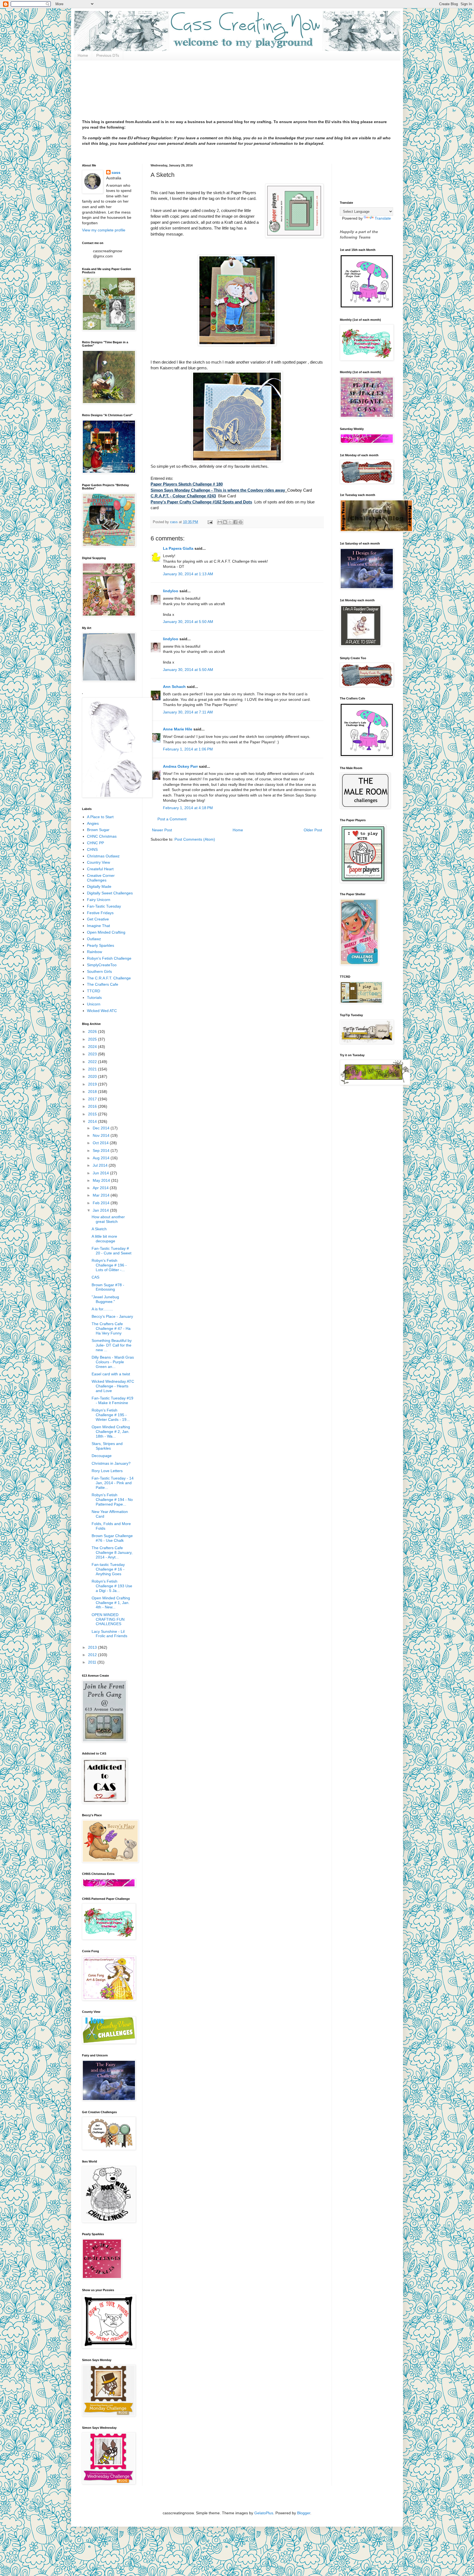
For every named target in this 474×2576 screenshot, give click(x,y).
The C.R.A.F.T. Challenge (109, 978)
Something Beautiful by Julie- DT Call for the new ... (112, 1345)
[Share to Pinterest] (241, 522)
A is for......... (102, 1309)
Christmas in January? (111, 1463)
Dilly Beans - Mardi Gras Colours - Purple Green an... (113, 1362)
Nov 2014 (102, 1135)
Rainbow (94, 952)
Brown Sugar (98, 830)
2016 (93, 1106)
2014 (93, 1121)
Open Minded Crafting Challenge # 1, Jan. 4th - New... (111, 1603)
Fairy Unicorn (99, 900)
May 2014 (102, 1180)
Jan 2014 (101, 1210)
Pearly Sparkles (101, 945)
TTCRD (94, 991)
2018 (93, 1092)
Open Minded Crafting (106, 932)
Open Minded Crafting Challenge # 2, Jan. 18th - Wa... (111, 1432)
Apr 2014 (101, 1188)
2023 (93, 1054)
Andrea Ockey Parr (180, 766)
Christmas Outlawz (103, 856)
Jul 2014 (101, 1165)
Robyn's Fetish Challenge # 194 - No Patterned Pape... (112, 1500)
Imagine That (98, 926)
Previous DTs (108, 55)
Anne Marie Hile (178, 729)
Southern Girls (99, 971)
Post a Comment (172, 819)
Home (83, 55)
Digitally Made (99, 886)
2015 (93, 1114)
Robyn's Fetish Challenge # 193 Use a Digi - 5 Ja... (112, 1586)
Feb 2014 (102, 1203)
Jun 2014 (101, 1173)
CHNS (92, 849)
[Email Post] (210, 522)
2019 (93, 1084)
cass (116, 172)
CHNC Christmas (102, 836)
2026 (93, 1031)
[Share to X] (230, 522)
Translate (383, 218)
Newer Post (162, 830)
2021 (93, 1069)
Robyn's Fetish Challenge (109, 958)
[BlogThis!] (225, 522)
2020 (93, 1076)
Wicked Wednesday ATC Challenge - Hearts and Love (113, 1386)
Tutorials (94, 997)
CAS (95, 1277)
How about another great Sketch (108, 1219)
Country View (98, 862)
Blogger (304, 2513)
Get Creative (98, 919)
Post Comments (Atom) (195, 839)
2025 (93, 1039)
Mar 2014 (102, 1195)
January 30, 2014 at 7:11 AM (188, 712)
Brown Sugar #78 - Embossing (108, 1287)
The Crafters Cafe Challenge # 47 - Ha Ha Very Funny (111, 1328)
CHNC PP (95, 843)
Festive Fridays (100, 913)
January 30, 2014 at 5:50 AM (188, 622)
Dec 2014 (102, 1128)
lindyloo (171, 591)
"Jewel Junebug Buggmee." (105, 1299)
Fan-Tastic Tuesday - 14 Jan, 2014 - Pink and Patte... (113, 1483)
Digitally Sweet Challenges (110, 893)
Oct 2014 (101, 1143)
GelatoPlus (264, 2513)
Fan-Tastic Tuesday (104, 906)
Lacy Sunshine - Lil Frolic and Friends (109, 1634)
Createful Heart (100, 869)
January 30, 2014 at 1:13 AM (188, 574)
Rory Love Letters (107, 1471)
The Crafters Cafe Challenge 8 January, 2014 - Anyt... (112, 1552)
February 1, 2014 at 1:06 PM (188, 749)
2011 (93, 1662)
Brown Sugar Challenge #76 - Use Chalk (112, 1538)
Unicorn (94, 1004)
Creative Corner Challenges (101, 878)
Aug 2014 (102, 1158)
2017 (93, 1099)
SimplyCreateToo (102, 965)
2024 (93, 1047)
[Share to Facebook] (235, 522)
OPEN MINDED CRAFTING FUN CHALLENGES (108, 1619)
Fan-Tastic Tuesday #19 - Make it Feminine (112, 1400)
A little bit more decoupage (104, 1239)
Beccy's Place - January (112, 1316)
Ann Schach (174, 687)
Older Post (313, 830)
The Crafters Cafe (103, 984)
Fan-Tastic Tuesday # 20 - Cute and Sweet (112, 1251)
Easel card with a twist (111, 1374)
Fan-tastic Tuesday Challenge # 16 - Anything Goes (108, 1569)
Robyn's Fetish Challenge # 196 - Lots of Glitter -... (109, 1265)
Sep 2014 (102, 1150)
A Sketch (99, 1229)
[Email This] (220, 522)
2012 (93, 1655)
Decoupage (102, 1456)
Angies (93, 823)
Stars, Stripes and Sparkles (107, 1446)
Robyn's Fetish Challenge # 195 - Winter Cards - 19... (111, 1415)
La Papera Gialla (178, 548)
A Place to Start (100, 817)
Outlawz (94, 939)
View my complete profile (104, 230)
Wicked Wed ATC (102, 1011)
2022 (93, 1062)
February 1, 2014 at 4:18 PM (188, 808)
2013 (93, 1647)
